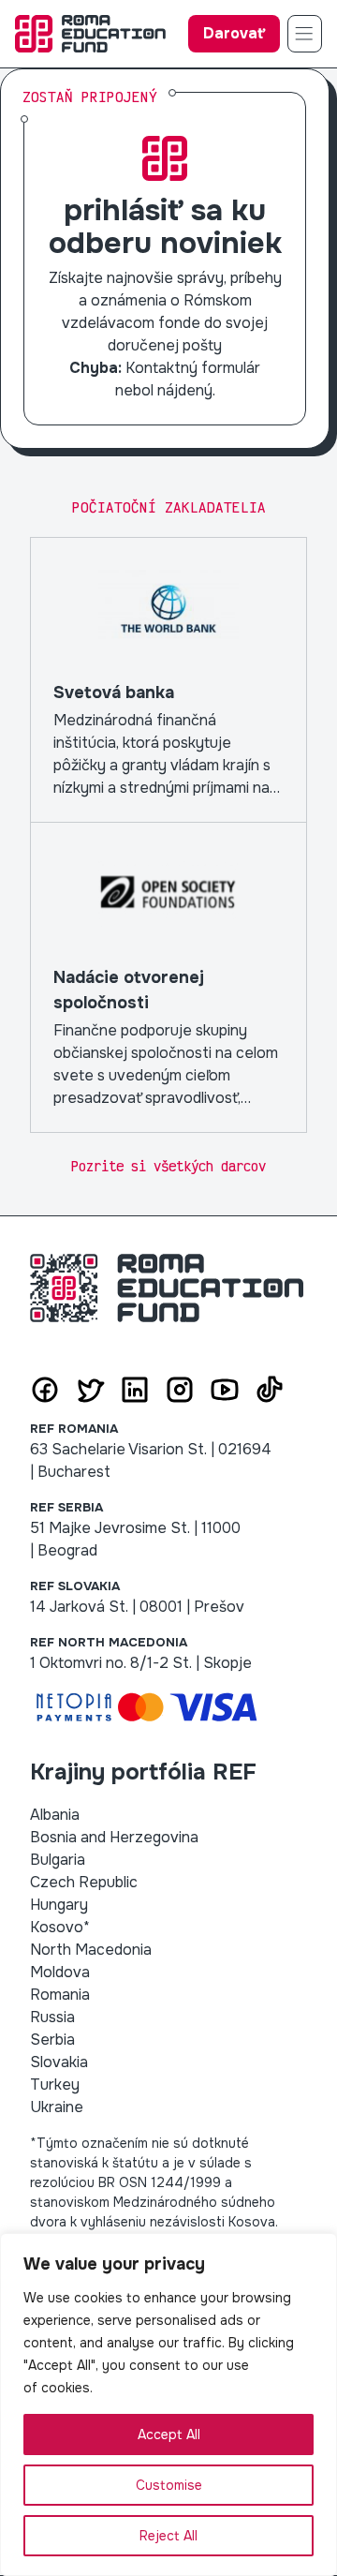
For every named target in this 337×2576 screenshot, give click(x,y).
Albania (55, 1815)
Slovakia (59, 2062)
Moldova (60, 1972)
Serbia (52, 2040)
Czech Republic (84, 1882)
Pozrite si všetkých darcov (168, 1166)
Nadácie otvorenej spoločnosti (168, 977)
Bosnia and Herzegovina (114, 1837)
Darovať (234, 33)
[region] (168, 2405)
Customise (169, 2485)
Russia (52, 2017)
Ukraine (57, 2107)
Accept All (169, 2435)
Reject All (168, 2536)
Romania (60, 1995)
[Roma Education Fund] (90, 34)
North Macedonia (91, 1950)
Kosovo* (60, 1927)
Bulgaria (58, 1860)
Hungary (59, 1905)
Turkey (55, 2085)
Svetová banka (168, 680)
